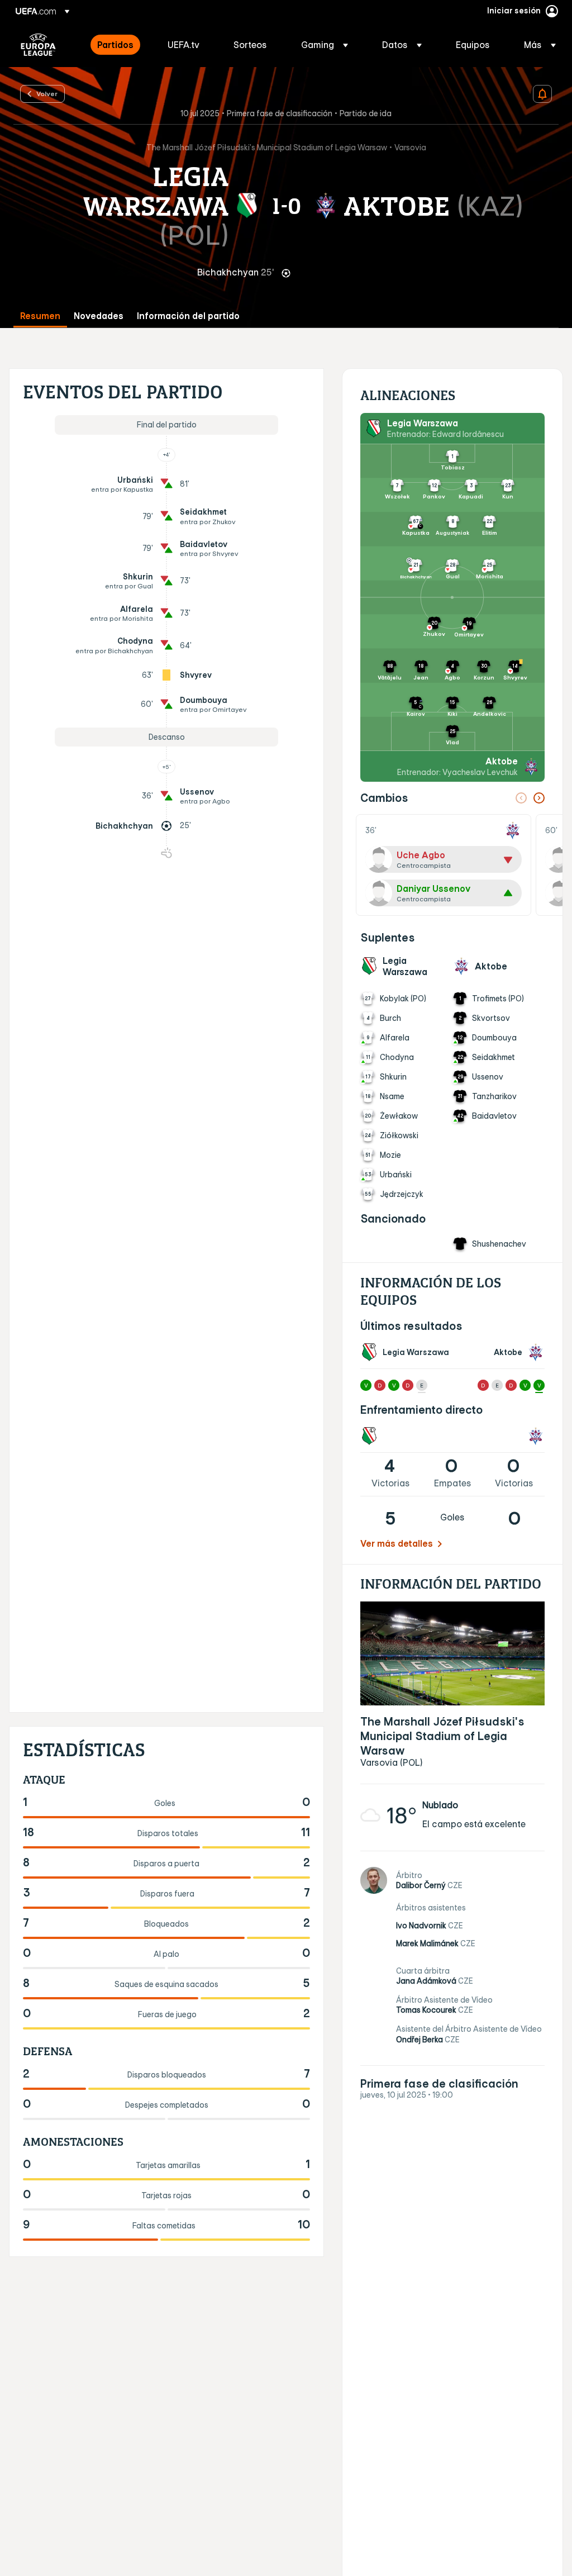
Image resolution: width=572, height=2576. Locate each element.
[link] (115, 45)
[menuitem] (118, 45)
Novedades (99, 316)
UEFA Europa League (38, 45)
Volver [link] (47, 93)
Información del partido (188, 316)
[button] (325, 45)
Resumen (40, 316)
